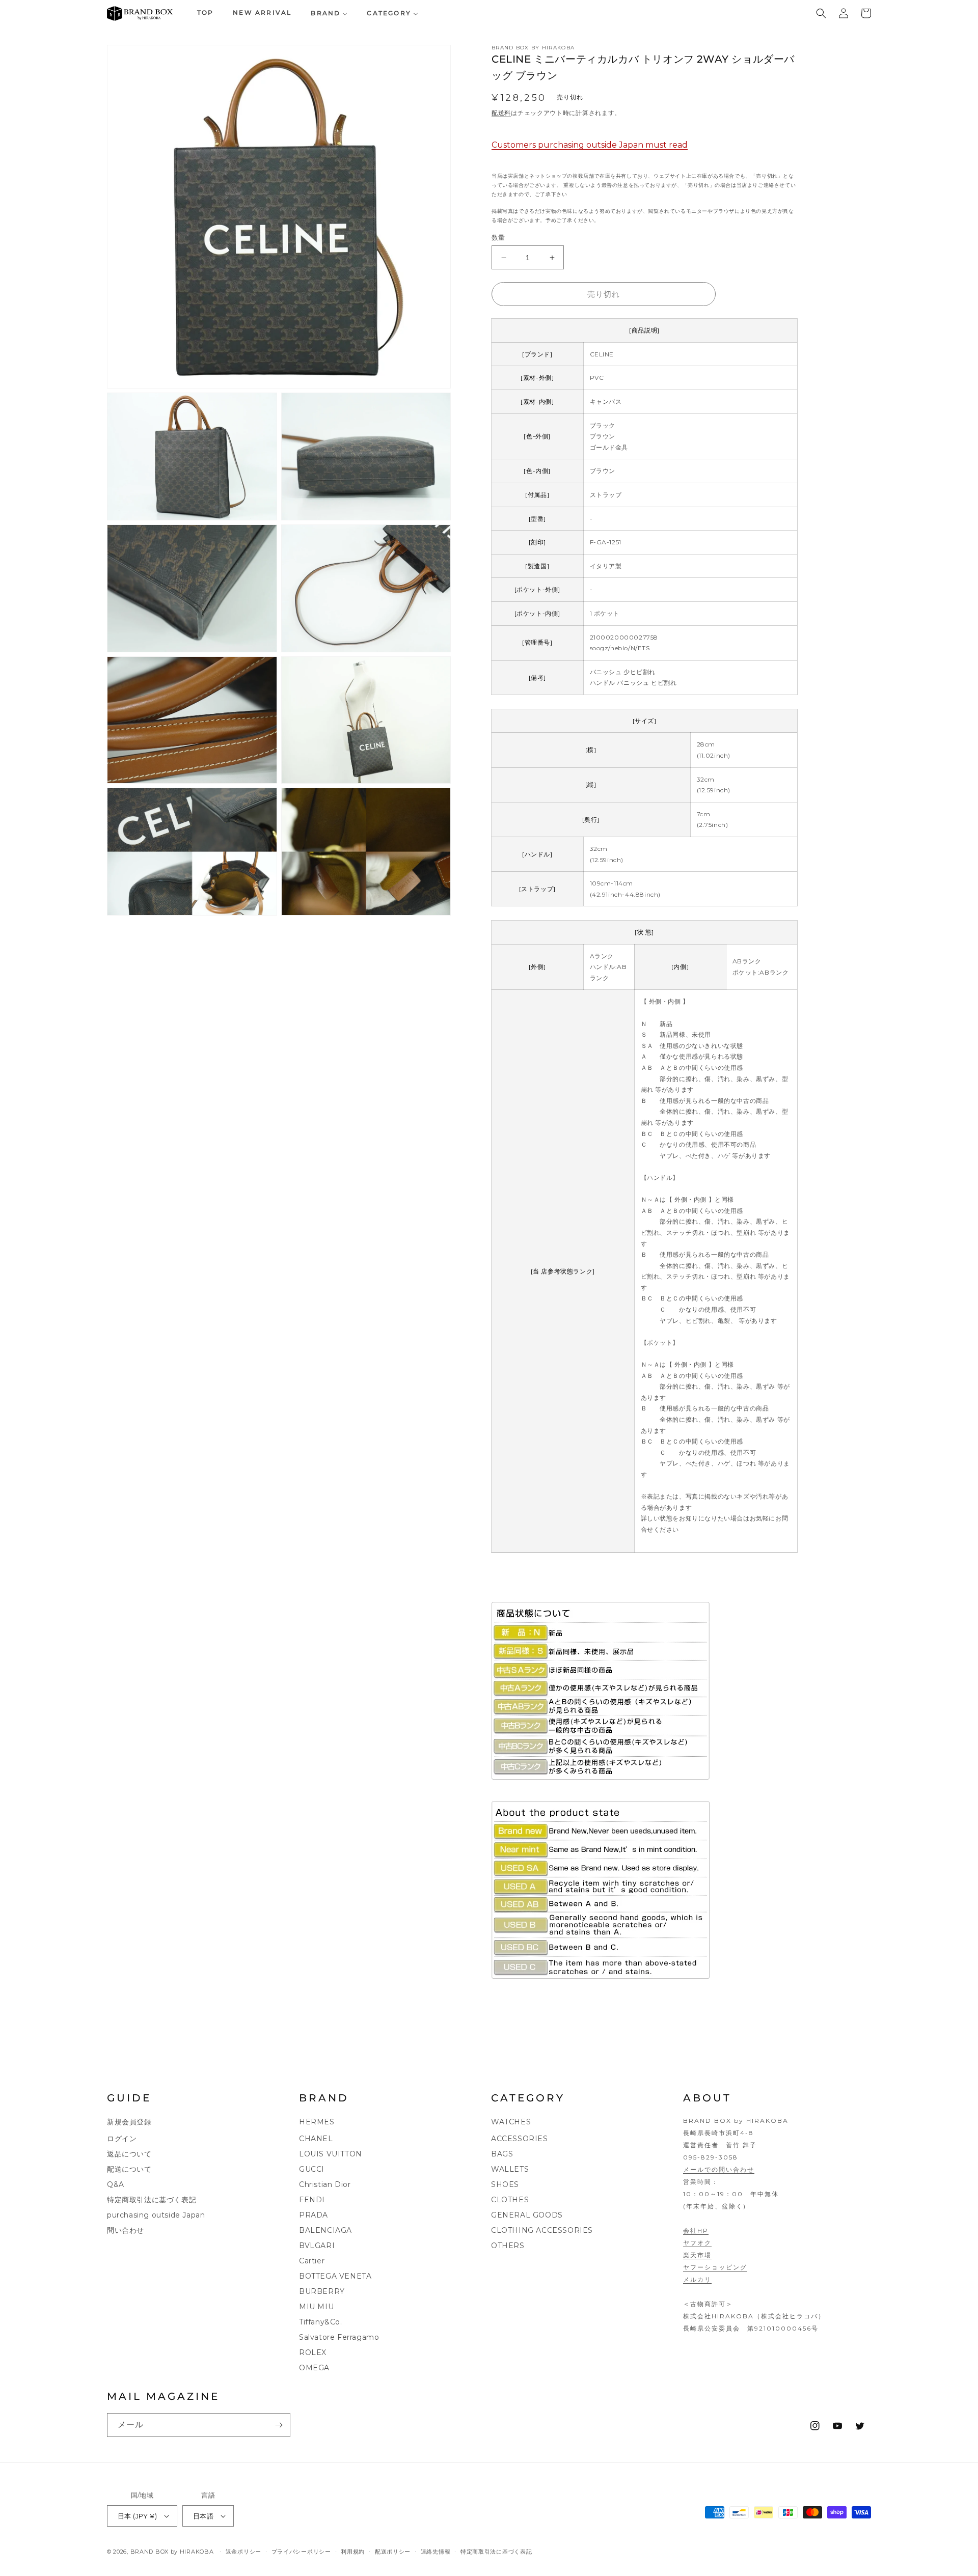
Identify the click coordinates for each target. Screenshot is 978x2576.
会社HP (696, 2231)
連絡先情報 (436, 2552)
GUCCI (312, 2169)
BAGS (502, 2154)
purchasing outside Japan (156, 2215)
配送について (129, 2169)
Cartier (312, 2261)
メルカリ (697, 2279)
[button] (821, 13)
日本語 (203, 2516)
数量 (498, 237)
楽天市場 (697, 2255)
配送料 (501, 113)
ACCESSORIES (520, 2139)
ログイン (122, 2139)
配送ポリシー (393, 2552)
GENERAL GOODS (527, 2215)
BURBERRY (322, 2291)
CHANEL (316, 2139)
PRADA (314, 2215)
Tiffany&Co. (321, 2322)
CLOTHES (510, 2200)
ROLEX (313, 2352)
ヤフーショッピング (715, 2267)
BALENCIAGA (325, 2230)
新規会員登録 (129, 2122)
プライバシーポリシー (301, 2552)
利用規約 (353, 2552)
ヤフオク (697, 2243)
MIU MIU (316, 2307)
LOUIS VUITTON (331, 2154)
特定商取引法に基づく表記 (152, 2200)
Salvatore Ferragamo (339, 2337)
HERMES (317, 2122)
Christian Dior (325, 2184)
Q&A (116, 2184)
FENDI (312, 2200)
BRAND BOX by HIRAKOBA (172, 2552)
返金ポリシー (243, 2552)
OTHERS (508, 2246)
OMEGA (314, 2368)
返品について (129, 2154)
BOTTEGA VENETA (335, 2276)
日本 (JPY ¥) (137, 2516)
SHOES (505, 2184)
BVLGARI (317, 2246)
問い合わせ (126, 2230)
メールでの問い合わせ (719, 2169)
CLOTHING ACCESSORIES (542, 2230)
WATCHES (511, 2122)
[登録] (279, 2425)
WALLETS (510, 2169)
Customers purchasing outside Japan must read (590, 145)
